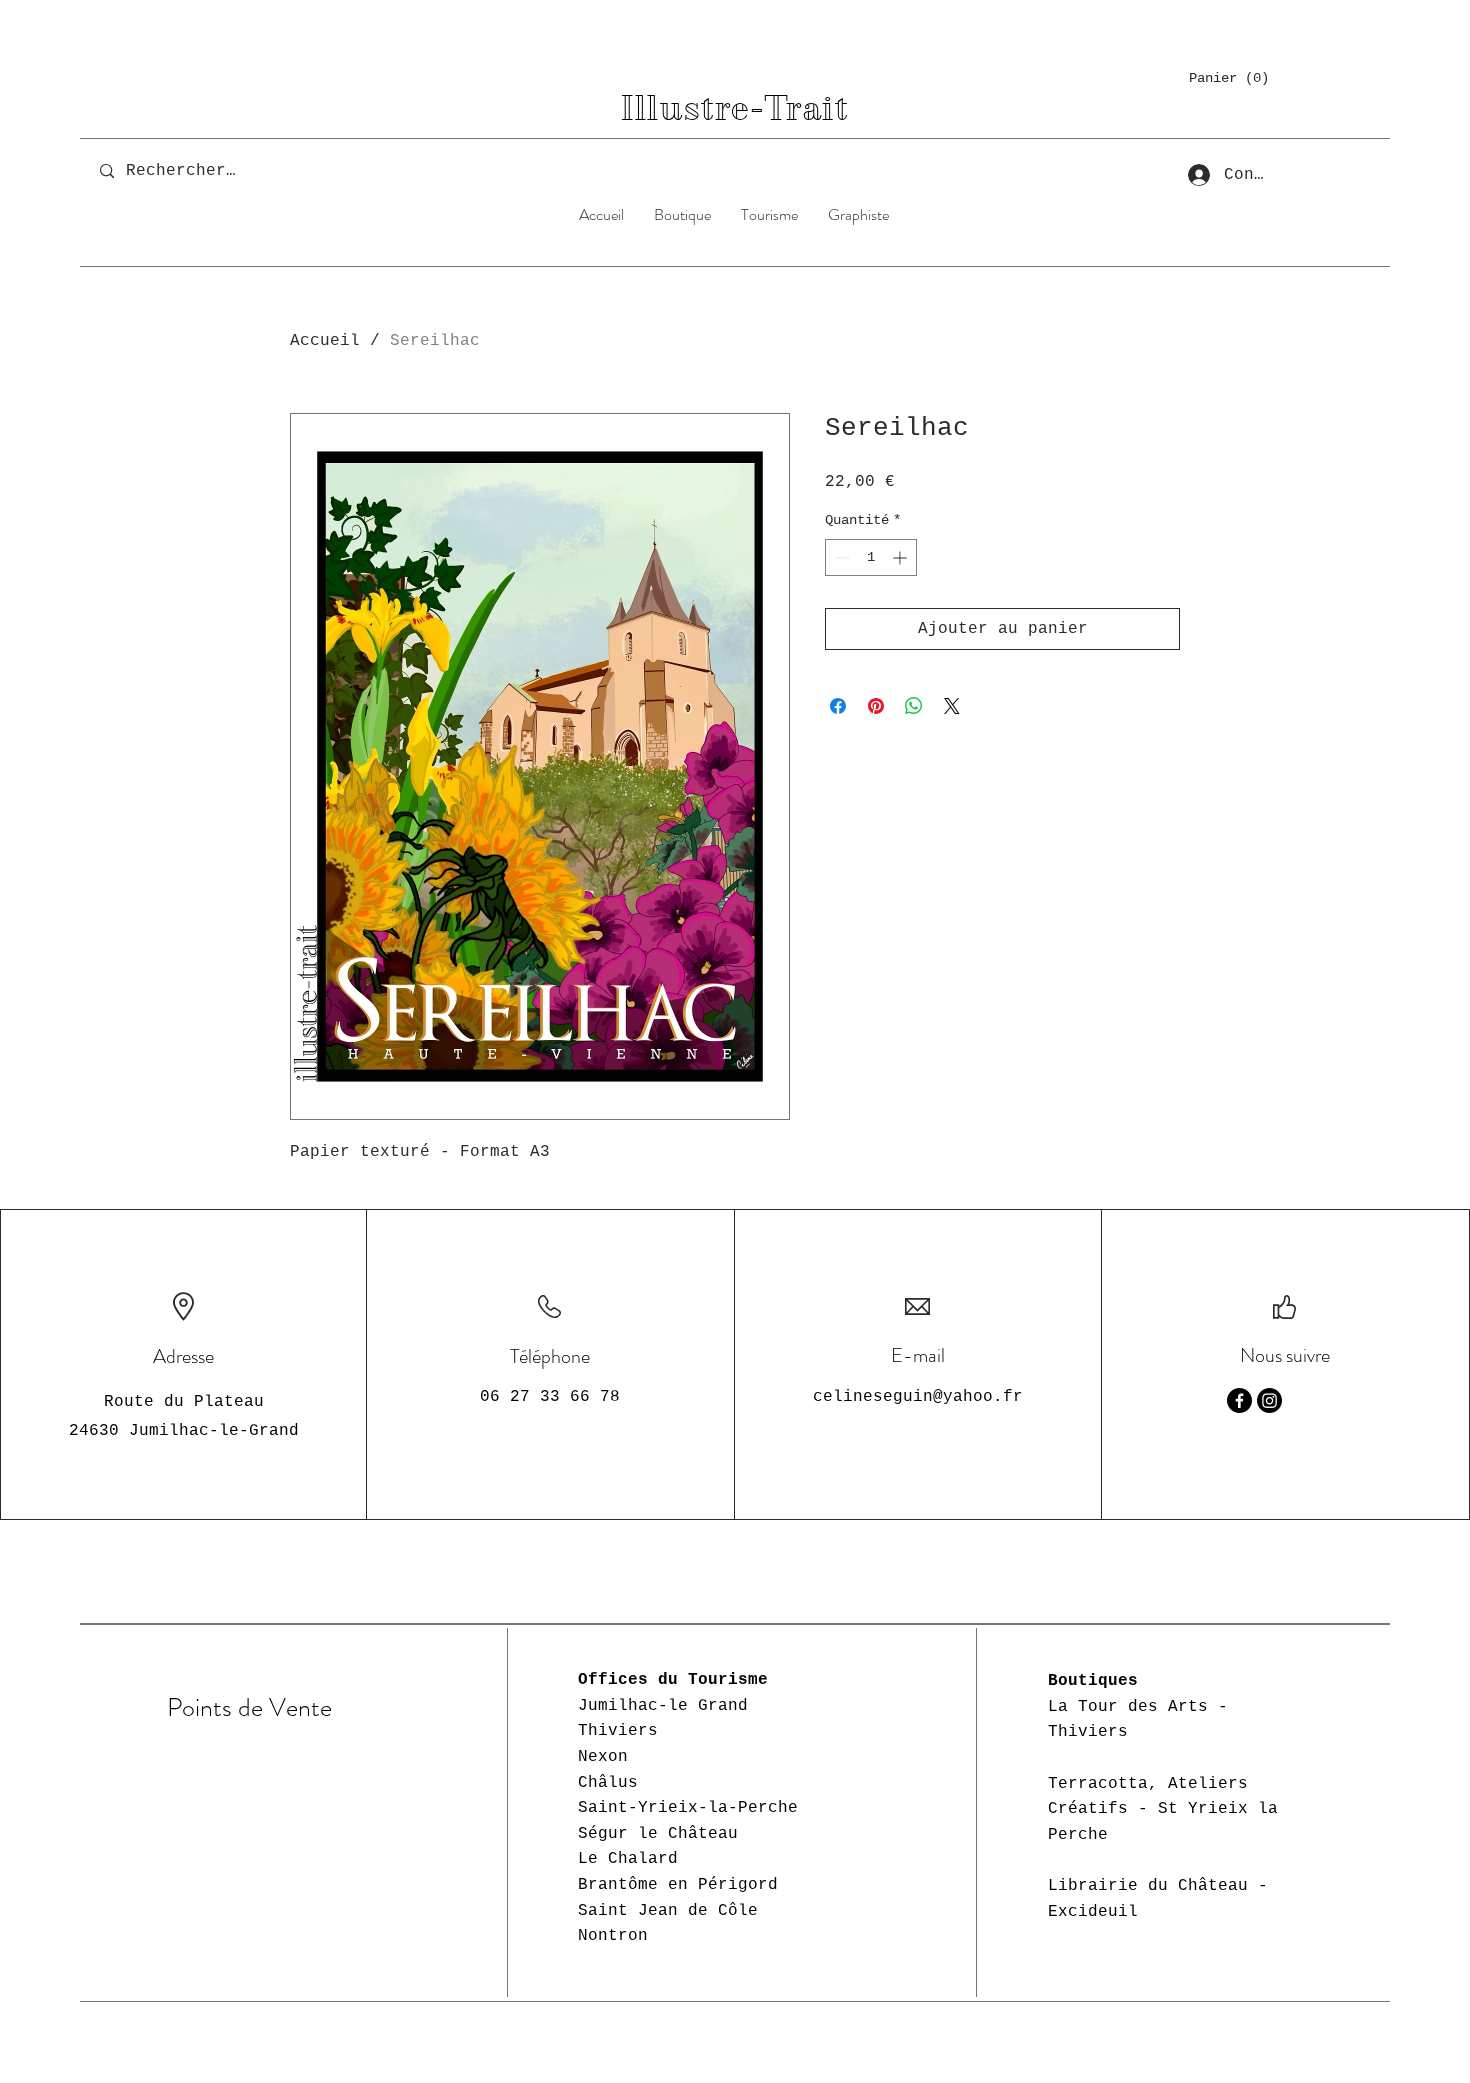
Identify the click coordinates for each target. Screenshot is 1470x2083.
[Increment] (901, 557)
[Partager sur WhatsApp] (914, 706)
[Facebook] (1239, 1400)
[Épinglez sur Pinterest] (876, 706)
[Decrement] (840, 557)
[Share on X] (952, 706)
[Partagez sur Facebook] (838, 706)
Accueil (325, 341)
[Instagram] (1269, 1400)
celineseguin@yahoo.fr (918, 1397)
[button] (1227, 77)
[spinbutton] (871, 557)
